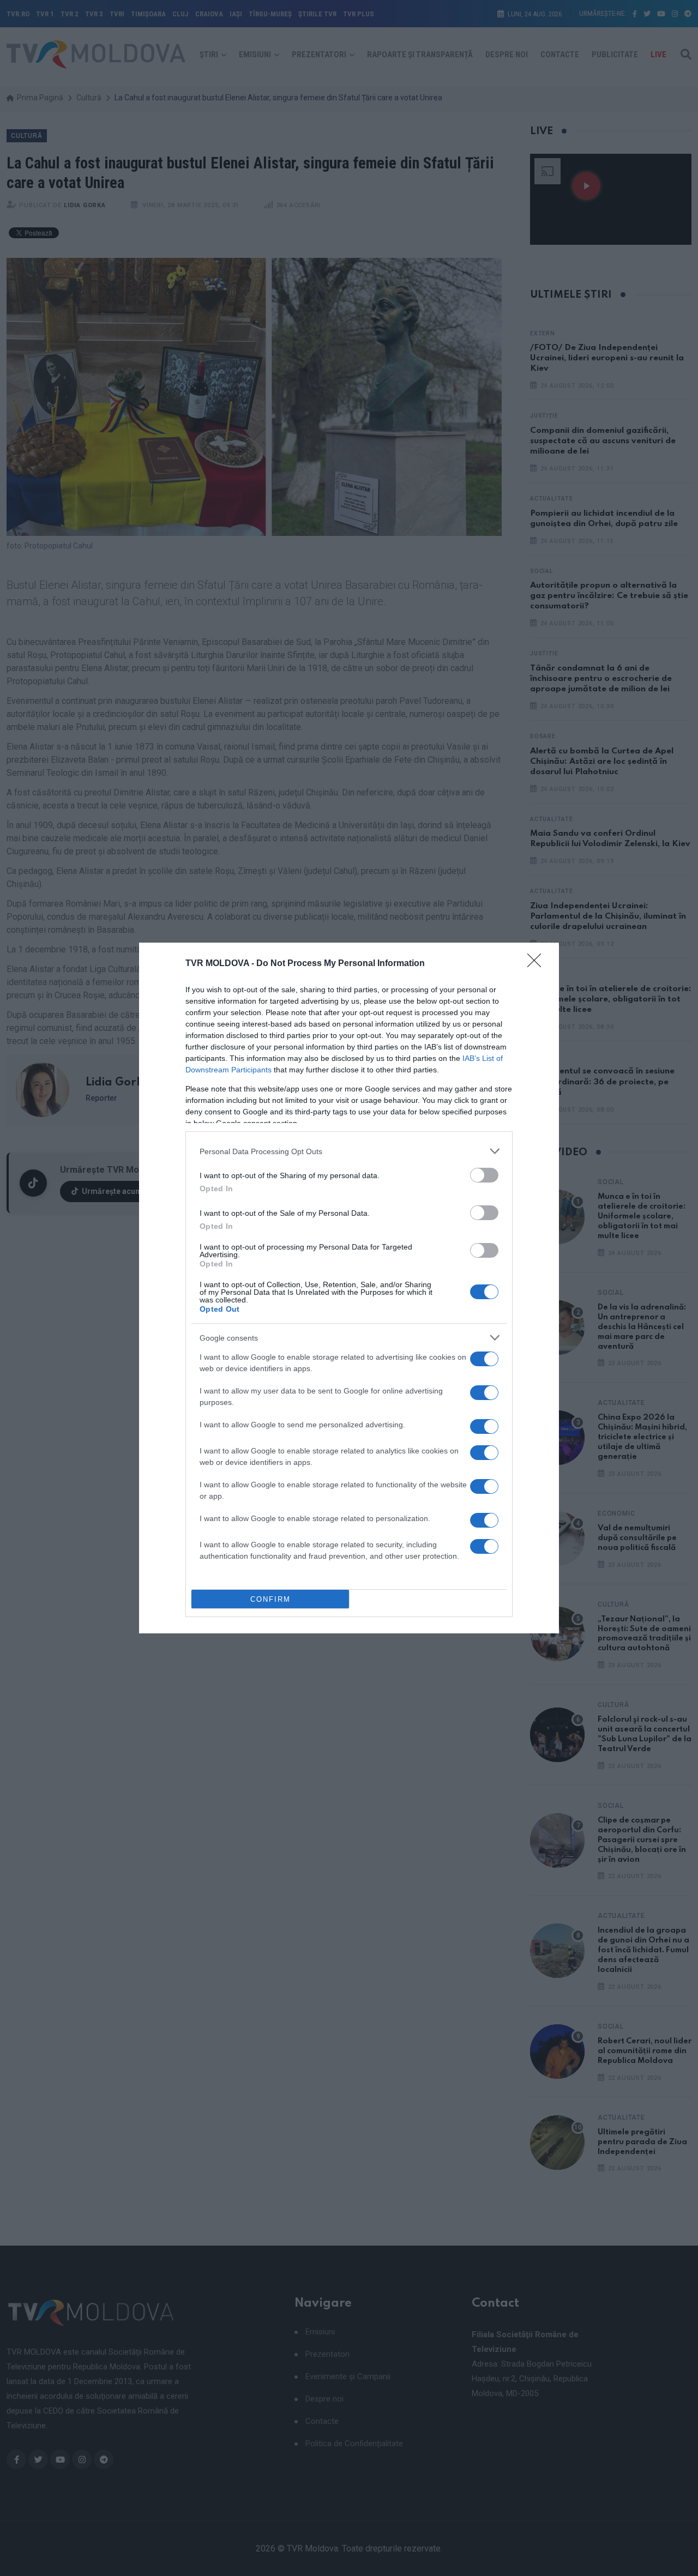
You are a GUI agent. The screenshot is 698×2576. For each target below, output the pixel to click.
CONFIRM (270, 1599)
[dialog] (349, 1288)
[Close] (538, 964)
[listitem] (349, 1151)
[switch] (484, 1175)
